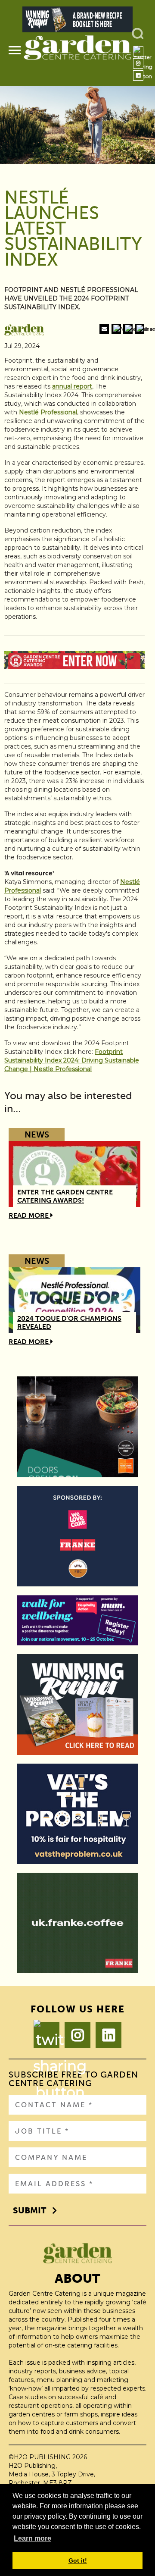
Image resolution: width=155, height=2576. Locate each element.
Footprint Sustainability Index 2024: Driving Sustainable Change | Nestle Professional (72, 1060)
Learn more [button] (33, 2538)
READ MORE (29, 1215)
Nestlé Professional (48, 412)
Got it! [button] (78, 2560)
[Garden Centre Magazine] (77, 51)
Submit (29, 2210)
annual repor (71, 386)
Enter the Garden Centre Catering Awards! (65, 1196)
